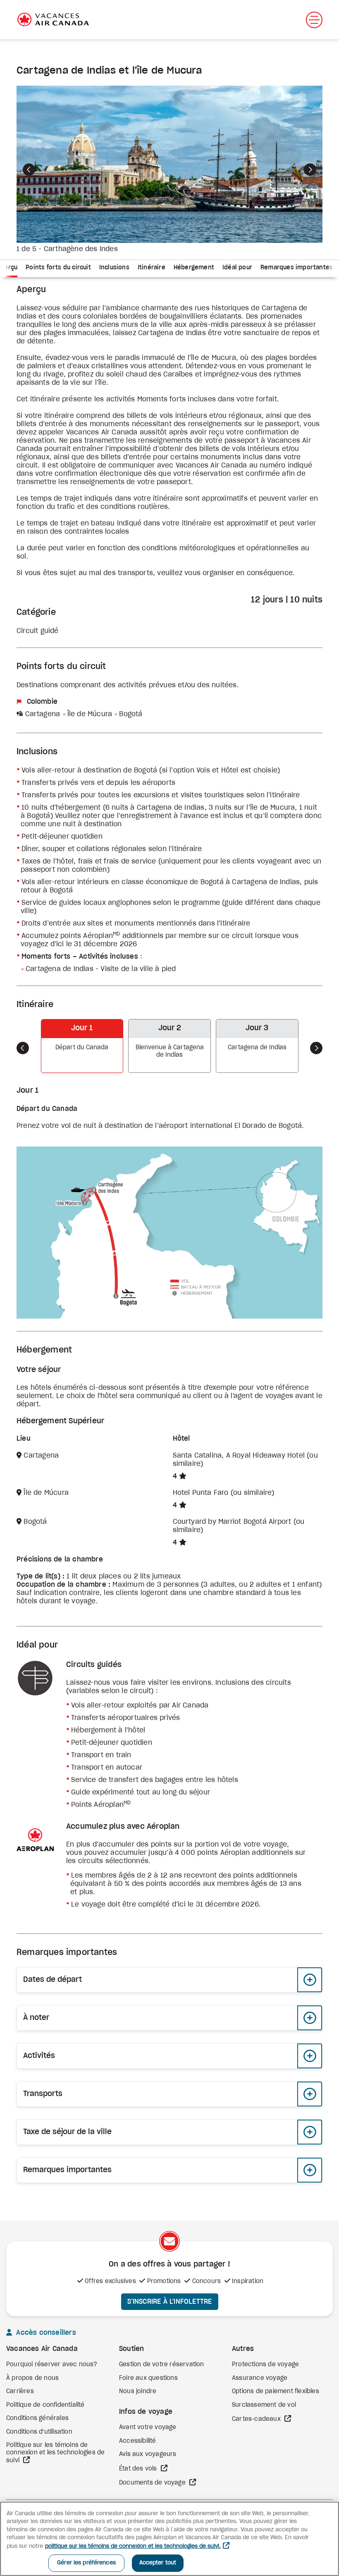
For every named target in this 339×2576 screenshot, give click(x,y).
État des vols (139, 2469)
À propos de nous (32, 2378)
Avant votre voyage (148, 2427)
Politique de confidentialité (45, 2405)
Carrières (20, 2391)
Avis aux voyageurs (148, 2454)
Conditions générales (37, 2418)
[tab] (58, 269)
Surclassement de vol (264, 2405)
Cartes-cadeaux (257, 2419)
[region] (169, 2539)
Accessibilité (138, 2441)
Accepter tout (158, 2563)
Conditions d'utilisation (39, 2432)
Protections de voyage (265, 2365)
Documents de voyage (153, 2483)
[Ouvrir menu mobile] (314, 20)
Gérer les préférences (86, 2563)
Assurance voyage (260, 2378)
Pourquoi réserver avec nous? (52, 2365)
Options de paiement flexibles (276, 2391)
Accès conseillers (45, 2333)
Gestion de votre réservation (162, 2365)
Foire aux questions (148, 2378)
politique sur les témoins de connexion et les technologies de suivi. (133, 2546)
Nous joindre (138, 2391)
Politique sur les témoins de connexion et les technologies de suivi (55, 2453)
